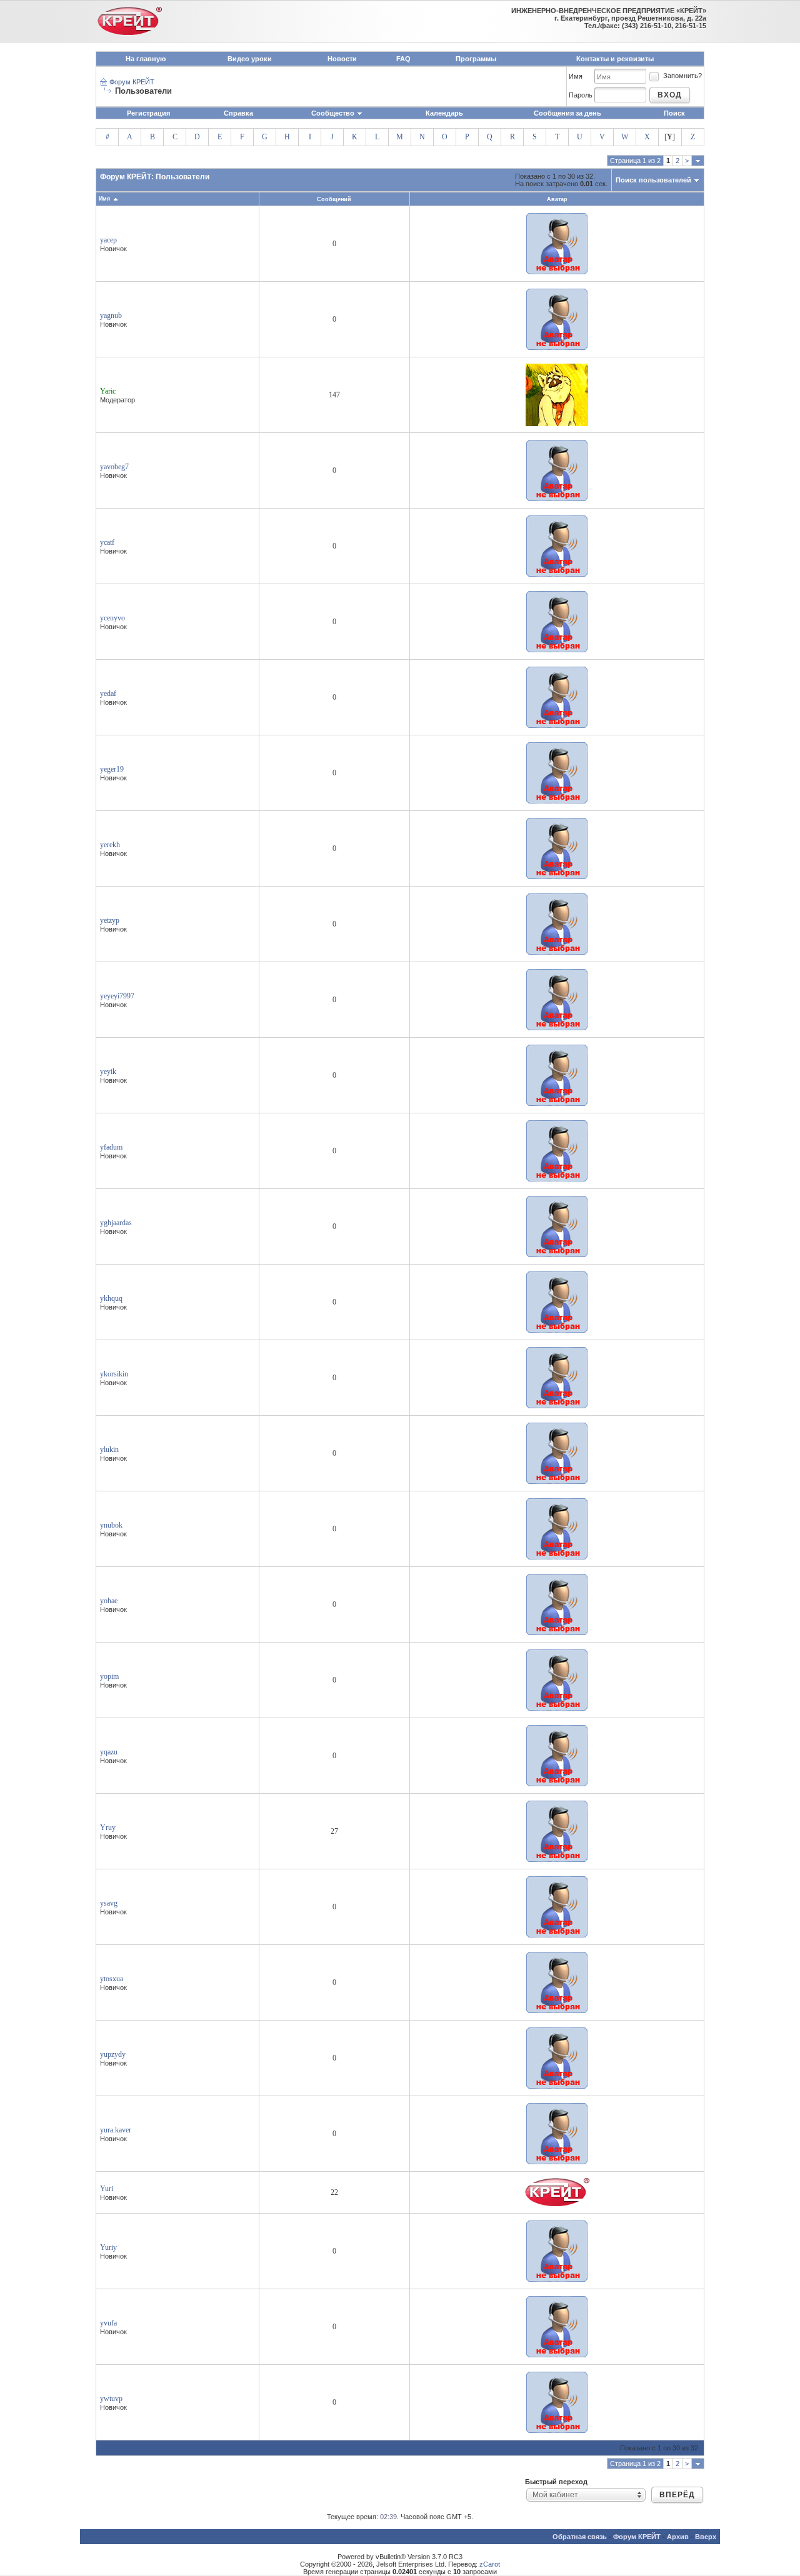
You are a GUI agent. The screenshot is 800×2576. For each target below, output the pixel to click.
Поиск (674, 113)
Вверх (706, 2537)
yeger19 (112, 769)
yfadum (111, 1147)
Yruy (108, 1828)
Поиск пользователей (653, 180)
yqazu (109, 1752)
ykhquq (111, 1298)
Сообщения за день (567, 113)
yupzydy (113, 2054)
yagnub (111, 316)
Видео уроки (250, 59)
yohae (109, 1601)
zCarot (490, 2564)
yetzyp (110, 920)
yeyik (108, 1072)
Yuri (107, 2189)
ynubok (111, 1525)
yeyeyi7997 (117, 996)
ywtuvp (111, 2399)
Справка (238, 113)
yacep (108, 240)
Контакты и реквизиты (615, 59)
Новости (342, 59)
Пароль (581, 95)
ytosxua (112, 1979)
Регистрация (148, 113)
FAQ (403, 59)
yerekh (110, 845)
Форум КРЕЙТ (132, 82)
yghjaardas (116, 1223)
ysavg (109, 1903)
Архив (678, 2537)
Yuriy (108, 2247)
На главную (146, 59)
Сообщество (333, 113)
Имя (576, 76)
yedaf (108, 694)
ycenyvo (112, 618)
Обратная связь (580, 2537)
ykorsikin (114, 1374)
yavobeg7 (114, 467)
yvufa (108, 2323)
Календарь (444, 113)
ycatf (107, 542)
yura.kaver (116, 2130)
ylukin (109, 1450)
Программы (476, 59)
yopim (109, 1676)
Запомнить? (682, 76)
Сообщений (334, 199)
